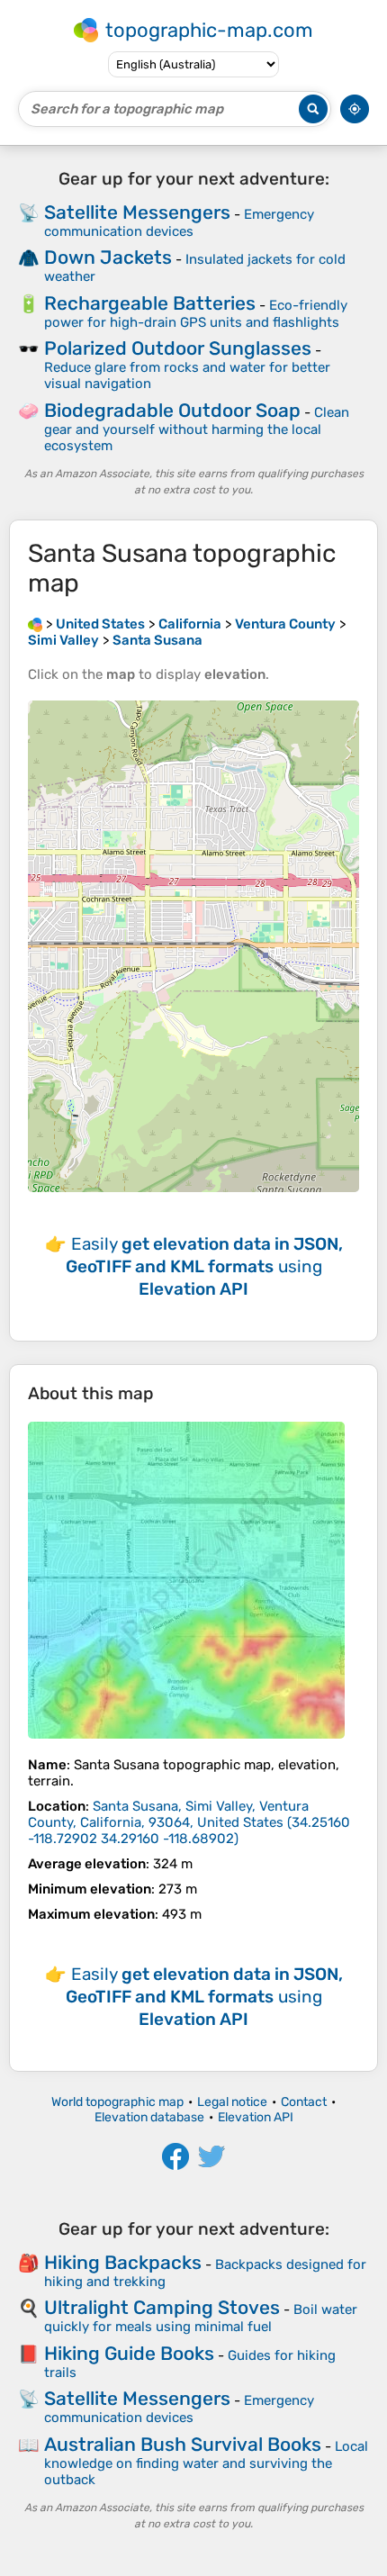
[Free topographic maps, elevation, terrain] (35, 624)
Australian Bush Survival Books (183, 2444)
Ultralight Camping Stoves (162, 2307)
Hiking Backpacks (123, 2262)
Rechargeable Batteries (150, 303)
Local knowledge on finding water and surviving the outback (206, 2463)
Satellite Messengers (137, 212)
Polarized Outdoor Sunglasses (178, 348)
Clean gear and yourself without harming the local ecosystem (197, 429)
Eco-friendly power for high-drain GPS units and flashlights (196, 314)
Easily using (204, 1266)
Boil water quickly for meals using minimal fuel (201, 2318)
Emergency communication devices (179, 223)
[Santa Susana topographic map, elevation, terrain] (186, 1580)
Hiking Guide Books (129, 2353)
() (189, 1822)
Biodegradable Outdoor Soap (172, 410)
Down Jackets (108, 257)
